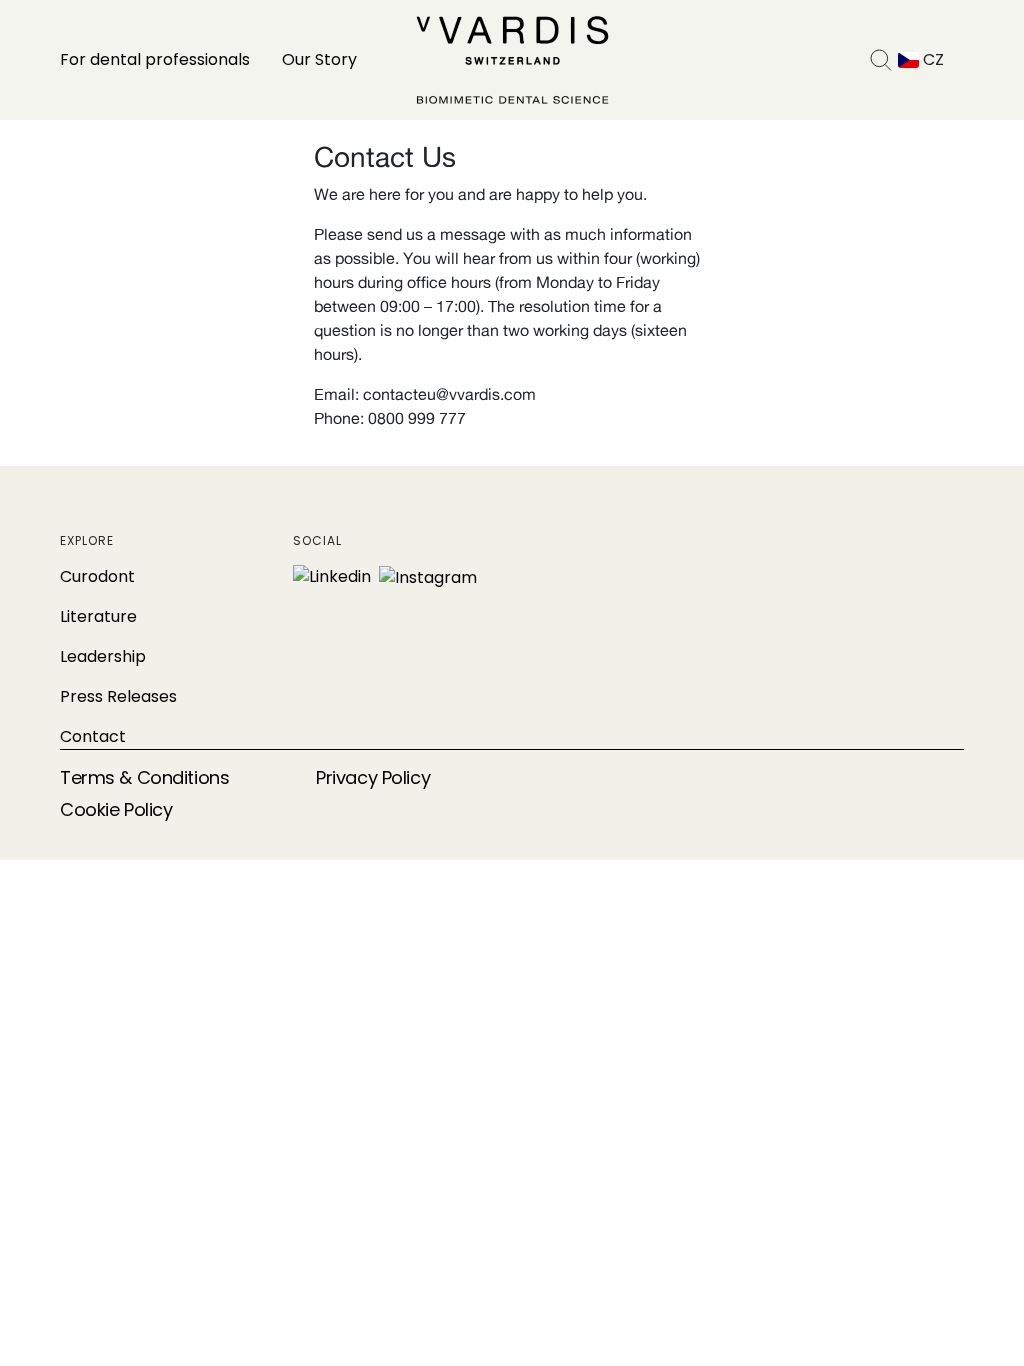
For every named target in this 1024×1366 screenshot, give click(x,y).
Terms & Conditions (144, 777)
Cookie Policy (116, 809)
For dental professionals (155, 59)
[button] (881, 60)
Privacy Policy (373, 777)
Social (317, 541)
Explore (87, 541)
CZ (931, 59)
